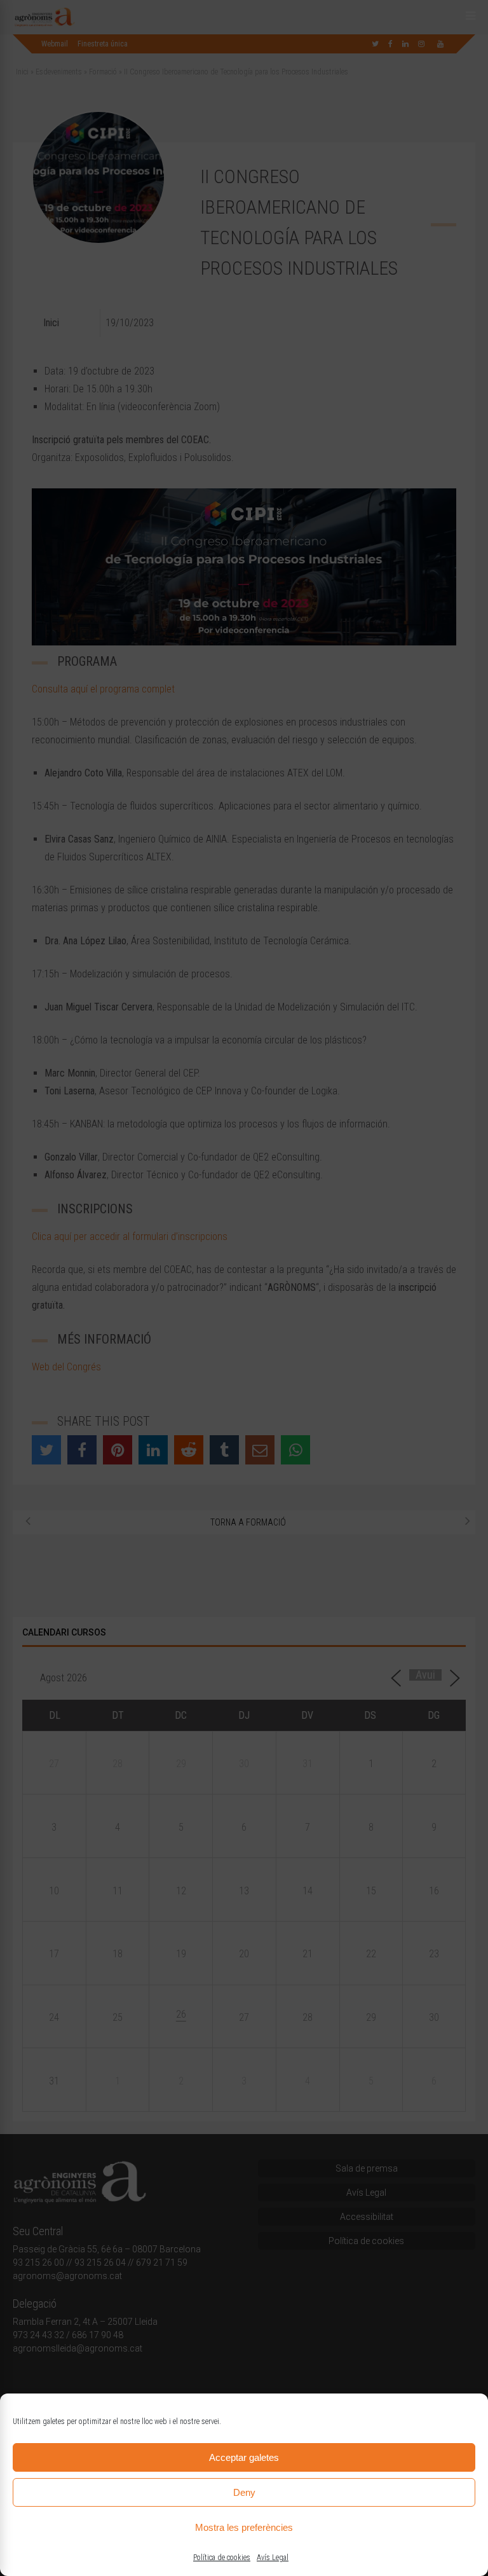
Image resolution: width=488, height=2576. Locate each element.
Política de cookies (222, 2558)
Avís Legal (273, 2558)
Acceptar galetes (244, 2457)
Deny (244, 2492)
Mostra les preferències (244, 2527)
